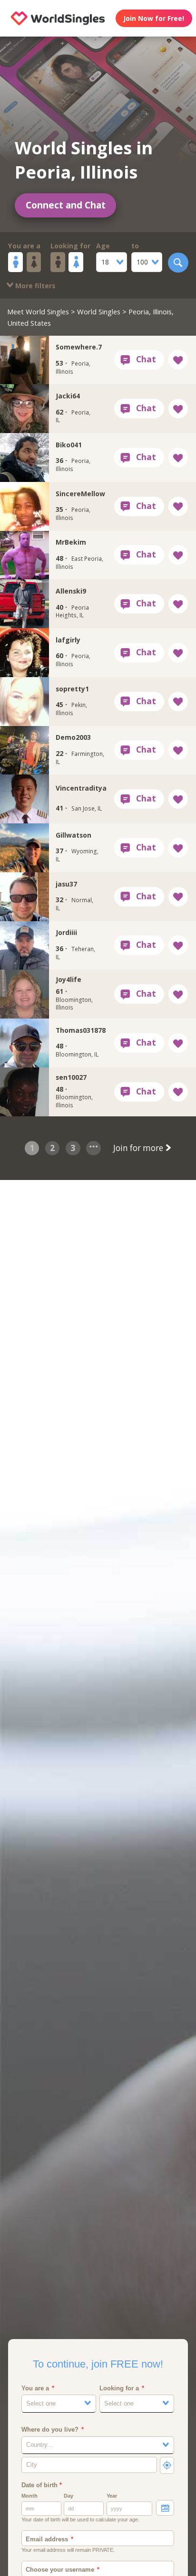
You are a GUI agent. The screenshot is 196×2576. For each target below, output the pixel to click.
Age (103, 246)
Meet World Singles (38, 311)
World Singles (99, 311)
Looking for (70, 246)
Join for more (139, 1148)
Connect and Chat (66, 205)
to (135, 246)
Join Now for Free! (154, 18)
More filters (34, 286)
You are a (24, 246)
